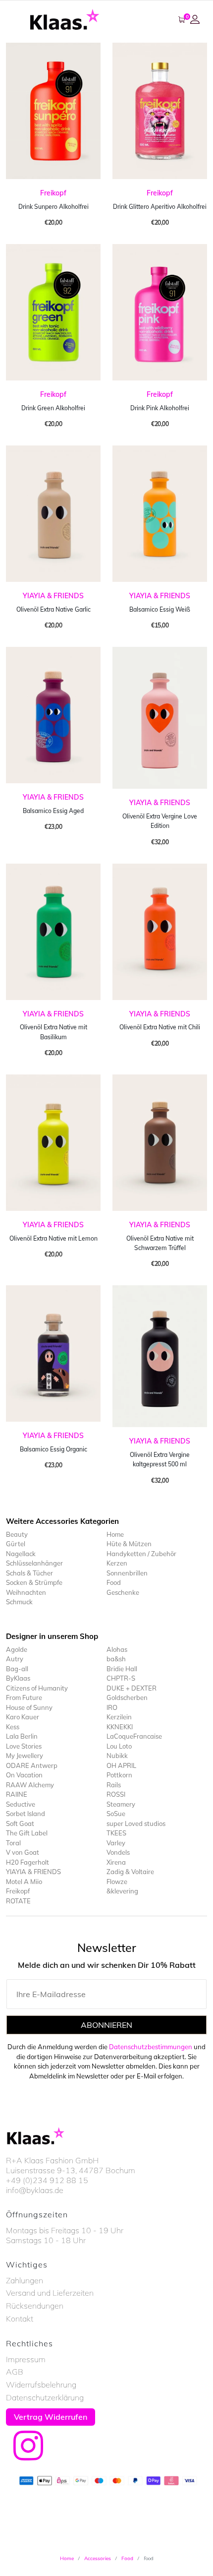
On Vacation (24, 1775)
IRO (112, 1707)
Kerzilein (119, 1717)
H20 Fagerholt (27, 1862)
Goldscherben (127, 1697)
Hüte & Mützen (129, 1544)
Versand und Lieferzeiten (50, 2293)
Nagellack (21, 1554)
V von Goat (23, 1852)
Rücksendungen (35, 2306)
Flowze (117, 1882)
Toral (13, 1843)
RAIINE (17, 1794)
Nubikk (117, 1756)
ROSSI (116, 1794)
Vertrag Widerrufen (51, 2417)
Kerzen (117, 1563)
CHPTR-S (121, 1678)
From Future (24, 1697)
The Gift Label (27, 1833)
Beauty (17, 1534)
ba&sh (116, 1659)
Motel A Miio (24, 1882)
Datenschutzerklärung (45, 2397)
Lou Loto (119, 1746)
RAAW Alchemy (30, 1785)
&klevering (122, 1891)
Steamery (121, 1804)
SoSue (116, 1814)
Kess (13, 1727)
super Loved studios (136, 1823)
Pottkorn (119, 1775)
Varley (116, 1843)
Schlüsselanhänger (34, 1563)
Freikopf (53, 193)
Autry (15, 1659)
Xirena (116, 1862)
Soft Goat (20, 1823)
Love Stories (24, 1746)
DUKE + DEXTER (132, 1688)
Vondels (118, 1852)
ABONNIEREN (106, 2025)
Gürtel (16, 1544)
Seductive (21, 1804)
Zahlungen (25, 2280)
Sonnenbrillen (127, 1573)
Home (115, 1534)
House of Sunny (29, 1707)
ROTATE (18, 1901)
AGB (15, 2372)
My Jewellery (25, 1756)
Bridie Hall (122, 1669)
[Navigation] (15, 19)
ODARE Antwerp (32, 1765)
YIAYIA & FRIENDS (53, 596)
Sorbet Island (26, 1814)
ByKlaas (18, 1678)
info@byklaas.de (35, 2190)
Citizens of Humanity (37, 1688)
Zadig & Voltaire (130, 1872)
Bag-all (17, 1669)
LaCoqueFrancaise (134, 1736)
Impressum (26, 2359)
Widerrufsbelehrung (41, 2385)
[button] (196, 19)
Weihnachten (26, 1592)
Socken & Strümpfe (34, 1582)
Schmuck (19, 1602)
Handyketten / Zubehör (141, 1554)
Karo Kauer (23, 1717)
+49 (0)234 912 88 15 (47, 2180)
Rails (114, 1785)
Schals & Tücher (29, 1573)
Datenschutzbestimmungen (151, 2047)
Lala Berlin (22, 1736)
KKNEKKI (120, 1727)
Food (114, 1582)
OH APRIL (121, 1765)
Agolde (17, 1649)
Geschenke (123, 1592)
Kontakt (20, 2319)
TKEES (116, 1833)
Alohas (117, 1649)
